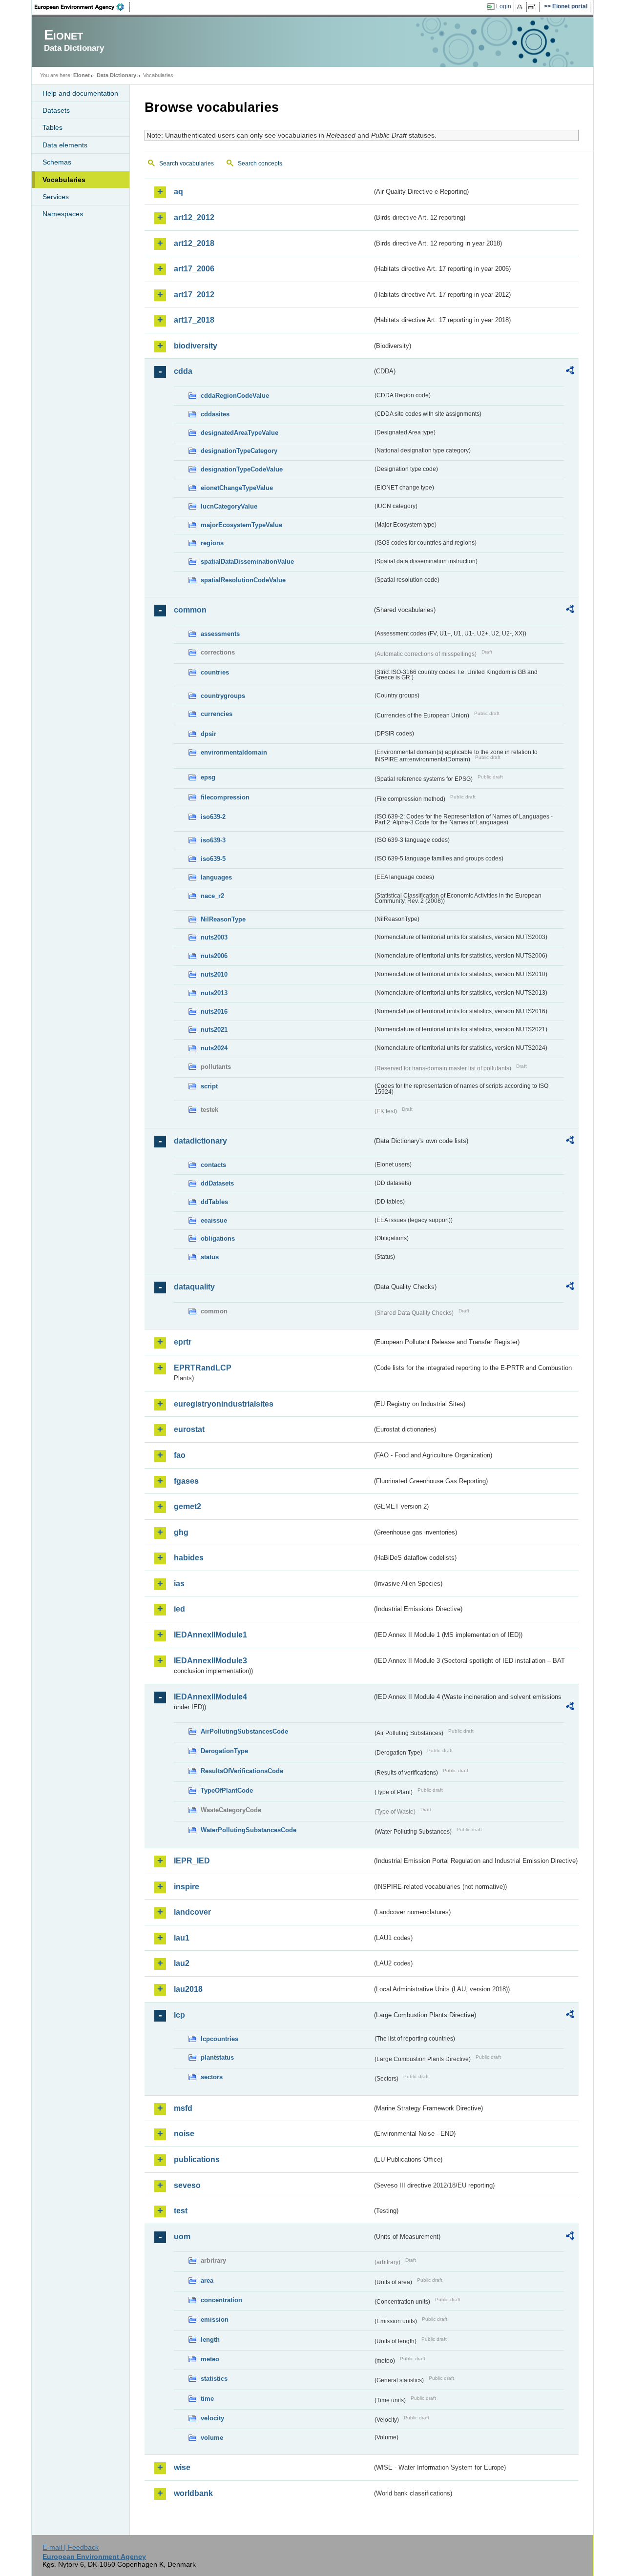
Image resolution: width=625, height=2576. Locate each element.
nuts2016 (214, 1012)
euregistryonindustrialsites (224, 1404)
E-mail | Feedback (71, 2547)
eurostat (189, 1429)
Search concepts (260, 164)
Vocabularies (64, 180)
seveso (187, 2185)
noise (184, 2134)
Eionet (82, 75)
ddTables (214, 1202)
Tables (52, 127)
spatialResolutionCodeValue (243, 580)
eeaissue (214, 1220)
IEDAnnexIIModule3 (210, 1661)
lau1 (182, 1938)
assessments (220, 634)
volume (212, 2438)
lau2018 (188, 1989)
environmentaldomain (234, 752)
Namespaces (63, 214)
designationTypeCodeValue (242, 469)
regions (212, 543)
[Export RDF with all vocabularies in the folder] (570, 372)
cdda (183, 371)
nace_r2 (212, 896)
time (207, 2399)
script (209, 1086)
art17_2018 (194, 320)
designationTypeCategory (239, 451)
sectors (212, 2077)
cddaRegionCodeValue (235, 396)
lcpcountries (219, 2039)
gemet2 (187, 1506)
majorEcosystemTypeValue (241, 525)
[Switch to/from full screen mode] (534, 7)
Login (504, 6)
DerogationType (224, 1751)
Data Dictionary (116, 75)
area (207, 2280)
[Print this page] (521, 7)
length (210, 2340)
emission (215, 2320)
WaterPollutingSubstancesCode (249, 1830)
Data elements (65, 145)
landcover (192, 1912)
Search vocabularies (187, 164)
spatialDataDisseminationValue (247, 562)
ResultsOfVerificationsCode (242, 1771)
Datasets (56, 110)
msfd (183, 2108)
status (210, 1257)
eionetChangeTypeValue (237, 488)
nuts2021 (214, 1030)
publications (197, 2159)
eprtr (183, 1342)
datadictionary (200, 1141)
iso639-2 (213, 817)
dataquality (194, 1287)
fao (180, 1455)
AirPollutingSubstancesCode (244, 1731)
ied (179, 1609)
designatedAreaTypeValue (240, 433)
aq (178, 192)
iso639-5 (213, 859)
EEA (83, 7)
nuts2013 (214, 993)
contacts (213, 1165)
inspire (187, 1887)
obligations (218, 1238)
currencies (217, 714)
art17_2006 (194, 269)
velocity (212, 2418)
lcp (179, 2015)
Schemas (57, 162)
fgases (186, 1481)
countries (215, 672)
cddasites (215, 414)
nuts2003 (214, 937)
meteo (210, 2359)
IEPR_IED (192, 1861)
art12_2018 (194, 243)
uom (182, 2237)
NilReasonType (223, 919)
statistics (214, 2379)
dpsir (208, 734)
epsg (208, 777)
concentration (221, 2300)
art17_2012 (194, 295)
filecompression (225, 797)
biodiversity (196, 346)
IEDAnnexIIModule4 (210, 1697)
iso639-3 (213, 840)
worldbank (193, 2493)
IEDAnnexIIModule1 (210, 1635)
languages (216, 877)
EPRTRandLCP (203, 1368)
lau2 (182, 1963)
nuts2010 (214, 974)
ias (179, 1584)
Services (56, 197)
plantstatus (217, 2057)
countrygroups (223, 696)
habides (189, 1558)
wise (182, 2467)
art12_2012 (194, 217)
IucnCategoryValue (229, 506)
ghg (181, 1532)
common (190, 610)
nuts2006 (214, 956)
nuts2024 (214, 1048)
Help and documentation (80, 93)
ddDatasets (217, 1183)
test (181, 2211)
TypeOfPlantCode (227, 1790)
